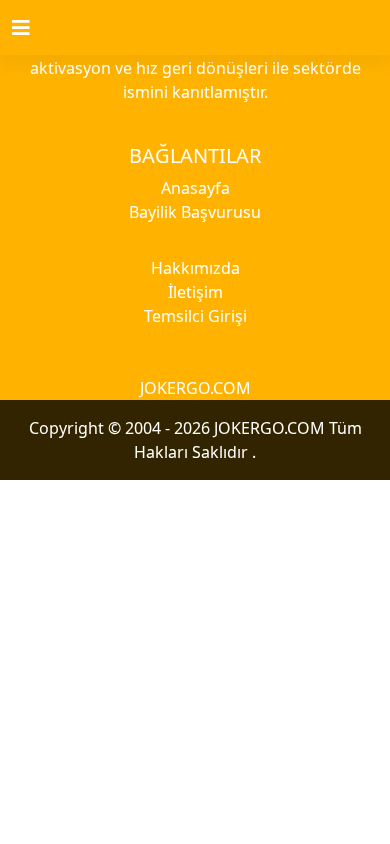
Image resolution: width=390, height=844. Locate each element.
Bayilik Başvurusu (195, 212)
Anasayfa (195, 188)
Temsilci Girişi (195, 316)
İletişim (195, 292)
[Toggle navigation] (33, 28)
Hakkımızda (195, 268)
